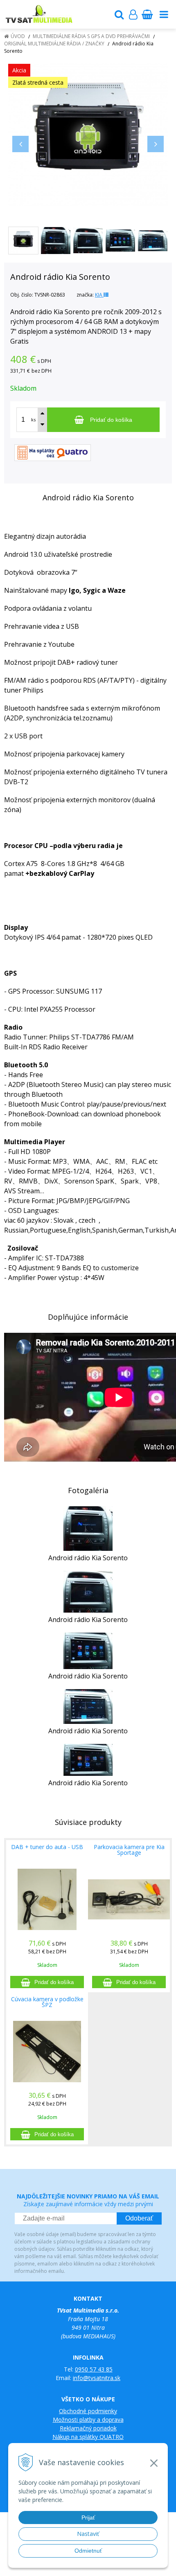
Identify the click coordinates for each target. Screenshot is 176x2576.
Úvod (18, 36)
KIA (99, 295)
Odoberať (139, 2218)
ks (33, 420)
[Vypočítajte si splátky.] (53, 452)
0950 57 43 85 (94, 2369)
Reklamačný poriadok (88, 2428)
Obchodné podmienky (88, 2411)
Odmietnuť (88, 2551)
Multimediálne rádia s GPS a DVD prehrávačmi (91, 36)
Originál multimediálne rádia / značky (54, 44)
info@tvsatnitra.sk (97, 2378)
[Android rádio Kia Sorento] (88, 134)
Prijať (88, 2518)
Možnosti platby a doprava (88, 2420)
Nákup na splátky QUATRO (88, 2437)
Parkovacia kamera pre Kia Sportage (129, 1850)
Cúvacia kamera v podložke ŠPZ (47, 2002)
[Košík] (147, 14)
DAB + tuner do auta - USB (47, 1847)
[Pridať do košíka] (47, 1982)
